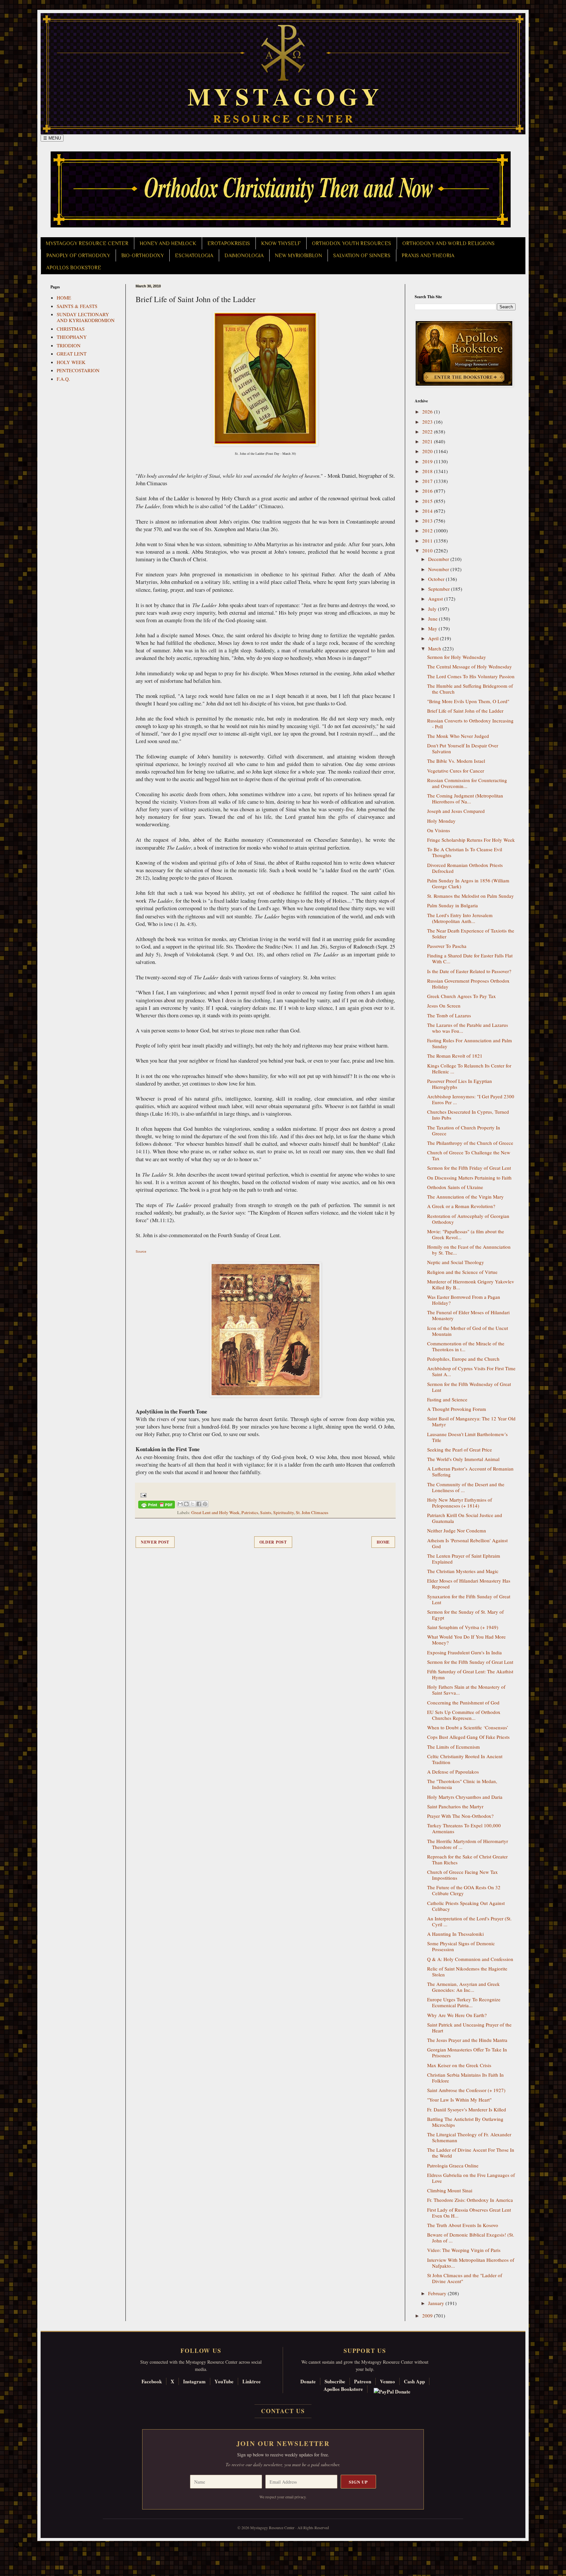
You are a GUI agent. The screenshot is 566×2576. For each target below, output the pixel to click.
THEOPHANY (72, 337)
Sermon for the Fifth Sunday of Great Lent (470, 1662)
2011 (428, 541)
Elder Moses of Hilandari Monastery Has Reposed (469, 1584)
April (434, 638)
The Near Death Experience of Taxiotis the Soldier (471, 933)
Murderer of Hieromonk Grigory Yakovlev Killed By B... (471, 1284)
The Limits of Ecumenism (453, 1747)
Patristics (250, 1512)
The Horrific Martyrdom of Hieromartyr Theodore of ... (468, 1844)
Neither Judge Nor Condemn (457, 1530)
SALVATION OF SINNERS (362, 256)
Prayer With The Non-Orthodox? (460, 1816)
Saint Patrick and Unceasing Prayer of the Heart (469, 2028)
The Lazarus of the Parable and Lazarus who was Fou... (468, 1028)
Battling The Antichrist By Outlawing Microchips (465, 2122)
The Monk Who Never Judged (458, 736)
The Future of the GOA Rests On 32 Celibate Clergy (464, 1890)
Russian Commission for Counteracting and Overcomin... (467, 783)
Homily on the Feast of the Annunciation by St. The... (469, 1250)
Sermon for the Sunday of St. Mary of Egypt (465, 1615)
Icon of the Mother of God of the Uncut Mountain (468, 1331)
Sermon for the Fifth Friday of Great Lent (469, 1168)
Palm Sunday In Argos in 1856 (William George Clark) (468, 883)
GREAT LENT (72, 354)
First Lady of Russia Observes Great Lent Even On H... (469, 2213)
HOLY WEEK (71, 362)
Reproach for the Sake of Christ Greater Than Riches (467, 1859)
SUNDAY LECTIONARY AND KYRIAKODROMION (86, 317)
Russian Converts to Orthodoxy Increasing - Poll (470, 723)
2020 (428, 451)
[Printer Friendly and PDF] (157, 1506)
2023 (428, 422)
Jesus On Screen (444, 1006)
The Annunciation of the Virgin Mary (465, 1197)
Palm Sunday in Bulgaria (453, 905)
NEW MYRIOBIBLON (298, 256)
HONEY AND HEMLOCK (168, 243)
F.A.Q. (63, 379)
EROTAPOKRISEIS (229, 243)
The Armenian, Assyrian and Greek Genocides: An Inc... (463, 1987)
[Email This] (180, 1504)
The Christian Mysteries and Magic (463, 1571)
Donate (308, 2381)
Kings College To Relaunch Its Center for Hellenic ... (469, 1068)
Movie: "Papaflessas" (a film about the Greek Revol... (466, 1234)
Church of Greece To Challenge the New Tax (469, 1155)
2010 (428, 550)
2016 (428, 491)
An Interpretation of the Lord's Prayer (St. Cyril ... (469, 1921)
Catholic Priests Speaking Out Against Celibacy (466, 1906)
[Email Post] (142, 1494)
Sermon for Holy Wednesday (457, 657)
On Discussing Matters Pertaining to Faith (469, 1178)
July (433, 609)
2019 (428, 461)
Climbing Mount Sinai (450, 2190)
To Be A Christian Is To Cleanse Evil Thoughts (465, 852)
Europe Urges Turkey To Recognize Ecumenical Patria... (464, 2002)
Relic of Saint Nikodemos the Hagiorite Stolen (467, 1971)
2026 (428, 412)
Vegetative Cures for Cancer (456, 771)
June (434, 619)
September (440, 589)
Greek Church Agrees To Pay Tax (462, 996)
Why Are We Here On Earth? (457, 2015)
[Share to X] (193, 1504)
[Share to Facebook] (199, 1504)
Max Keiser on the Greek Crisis (459, 2065)
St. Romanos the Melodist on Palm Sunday (471, 896)
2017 (428, 481)
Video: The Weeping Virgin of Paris (464, 2250)
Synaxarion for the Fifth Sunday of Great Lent (469, 1599)
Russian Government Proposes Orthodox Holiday (468, 984)
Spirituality (283, 1512)
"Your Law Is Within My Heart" (459, 2100)
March (435, 648)
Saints (266, 1512)
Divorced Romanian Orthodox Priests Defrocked (465, 868)
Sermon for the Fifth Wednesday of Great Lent (469, 1387)
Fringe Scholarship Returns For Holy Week (471, 840)
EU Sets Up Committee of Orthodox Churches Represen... (464, 1715)
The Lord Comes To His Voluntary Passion (471, 676)
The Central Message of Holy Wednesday (470, 666)
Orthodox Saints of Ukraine (455, 1187)
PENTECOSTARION (78, 370)
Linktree (252, 2381)
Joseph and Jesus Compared (456, 811)
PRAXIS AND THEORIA (428, 256)
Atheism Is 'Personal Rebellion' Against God (467, 1543)
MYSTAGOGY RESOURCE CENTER (87, 243)
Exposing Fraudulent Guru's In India (464, 1652)
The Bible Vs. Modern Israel (456, 761)
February (438, 2293)
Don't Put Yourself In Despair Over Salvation (463, 748)
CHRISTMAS (71, 329)
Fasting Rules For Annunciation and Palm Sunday (470, 1043)
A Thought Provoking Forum (457, 1409)
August (436, 599)
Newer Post (155, 1542)
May (433, 628)
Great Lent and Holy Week (215, 1512)
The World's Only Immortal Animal (463, 1459)
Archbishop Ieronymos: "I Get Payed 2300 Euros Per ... (471, 1099)
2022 (428, 432)
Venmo (387, 2381)
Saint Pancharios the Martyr (455, 1806)
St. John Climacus (312, 1512)
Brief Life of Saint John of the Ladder (465, 711)
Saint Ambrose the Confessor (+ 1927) (466, 2090)
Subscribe (335, 2381)
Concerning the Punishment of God (463, 1702)
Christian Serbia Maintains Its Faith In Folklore (465, 2078)
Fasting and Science (447, 1399)
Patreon (363, 2381)
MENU (52, 138)
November (439, 569)
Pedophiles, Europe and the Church (463, 1359)
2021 (428, 441)
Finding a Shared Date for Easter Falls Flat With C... (470, 958)
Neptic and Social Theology (456, 1262)
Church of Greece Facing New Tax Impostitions (462, 1875)
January (437, 2303)
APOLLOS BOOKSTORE (74, 268)
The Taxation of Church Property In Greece (464, 1130)
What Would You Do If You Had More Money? (466, 1640)
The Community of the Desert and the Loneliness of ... (466, 1487)
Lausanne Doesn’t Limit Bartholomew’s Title (467, 1437)
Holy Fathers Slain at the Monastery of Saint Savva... (466, 1690)
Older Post (273, 1542)
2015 (428, 501)
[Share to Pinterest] (205, 1504)
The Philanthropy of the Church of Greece (470, 1143)
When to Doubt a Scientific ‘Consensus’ (468, 1727)
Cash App (414, 2381)
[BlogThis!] (186, 1504)
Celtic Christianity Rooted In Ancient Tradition (465, 1759)
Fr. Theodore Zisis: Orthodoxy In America (470, 2200)
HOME (64, 298)
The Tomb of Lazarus (449, 1015)
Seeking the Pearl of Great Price (460, 1450)
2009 (428, 2316)
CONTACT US (283, 2411)
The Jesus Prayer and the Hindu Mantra (467, 2040)
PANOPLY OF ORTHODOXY (78, 256)
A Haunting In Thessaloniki (455, 1934)
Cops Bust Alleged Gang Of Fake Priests (468, 1737)
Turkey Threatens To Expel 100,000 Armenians (464, 1828)
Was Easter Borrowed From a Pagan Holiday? (464, 1300)
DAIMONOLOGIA (244, 256)
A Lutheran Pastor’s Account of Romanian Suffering (470, 1471)
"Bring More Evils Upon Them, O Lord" (468, 701)
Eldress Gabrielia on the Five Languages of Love (471, 2178)
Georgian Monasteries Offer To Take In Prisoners (467, 2052)
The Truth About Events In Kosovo (463, 2225)
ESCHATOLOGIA (194, 256)
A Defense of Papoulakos (453, 1772)
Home (383, 1542)
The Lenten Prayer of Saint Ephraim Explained (464, 1559)
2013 (428, 521)
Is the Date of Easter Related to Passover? (469, 971)
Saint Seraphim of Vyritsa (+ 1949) (463, 1627)
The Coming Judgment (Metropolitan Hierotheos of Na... (465, 798)
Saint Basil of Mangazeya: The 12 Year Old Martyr (471, 1421)
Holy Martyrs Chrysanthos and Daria (465, 1797)
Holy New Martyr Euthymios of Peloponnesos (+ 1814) (460, 1503)
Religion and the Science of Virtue (462, 1272)
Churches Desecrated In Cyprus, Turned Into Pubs (468, 1115)
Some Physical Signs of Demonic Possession (461, 1946)
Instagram (194, 2381)
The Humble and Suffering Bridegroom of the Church (470, 689)
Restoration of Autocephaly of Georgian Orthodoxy (468, 1219)
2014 (428, 511)
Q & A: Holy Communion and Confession (470, 1959)
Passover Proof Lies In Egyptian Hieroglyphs (460, 1084)
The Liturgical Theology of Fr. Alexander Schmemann (469, 2137)
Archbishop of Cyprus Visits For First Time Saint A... (471, 1371)
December (439, 559)
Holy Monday (441, 821)
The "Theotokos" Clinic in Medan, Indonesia (462, 1784)
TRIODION (69, 345)
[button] (17, 2547)
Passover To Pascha (447, 946)
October (437, 579)
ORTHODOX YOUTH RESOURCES (351, 243)
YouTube (224, 2381)
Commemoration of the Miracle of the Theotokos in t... (466, 1346)
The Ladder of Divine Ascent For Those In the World (471, 2153)
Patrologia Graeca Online (453, 2165)
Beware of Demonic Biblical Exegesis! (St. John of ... (471, 2238)
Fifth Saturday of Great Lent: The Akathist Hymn (470, 1674)
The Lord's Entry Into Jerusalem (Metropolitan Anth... (460, 918)
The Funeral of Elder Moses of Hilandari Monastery (468, 1315)
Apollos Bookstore (343, 2389)
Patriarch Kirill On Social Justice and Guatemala (465, 1518)
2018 (428, 471)
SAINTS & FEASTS (77, 306)
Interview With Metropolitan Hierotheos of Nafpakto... (471, 2263)
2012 (428, 530)
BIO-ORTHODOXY (142, 256)
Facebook (152, 2381)
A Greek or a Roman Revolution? (461, 1206)
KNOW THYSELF (281, 243)
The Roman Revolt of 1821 (455, 1056)
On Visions (439, 830)
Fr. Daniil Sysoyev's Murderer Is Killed (467, 2109)
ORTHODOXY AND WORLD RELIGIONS (448, 243)
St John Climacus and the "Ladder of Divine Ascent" (465, 2278)
